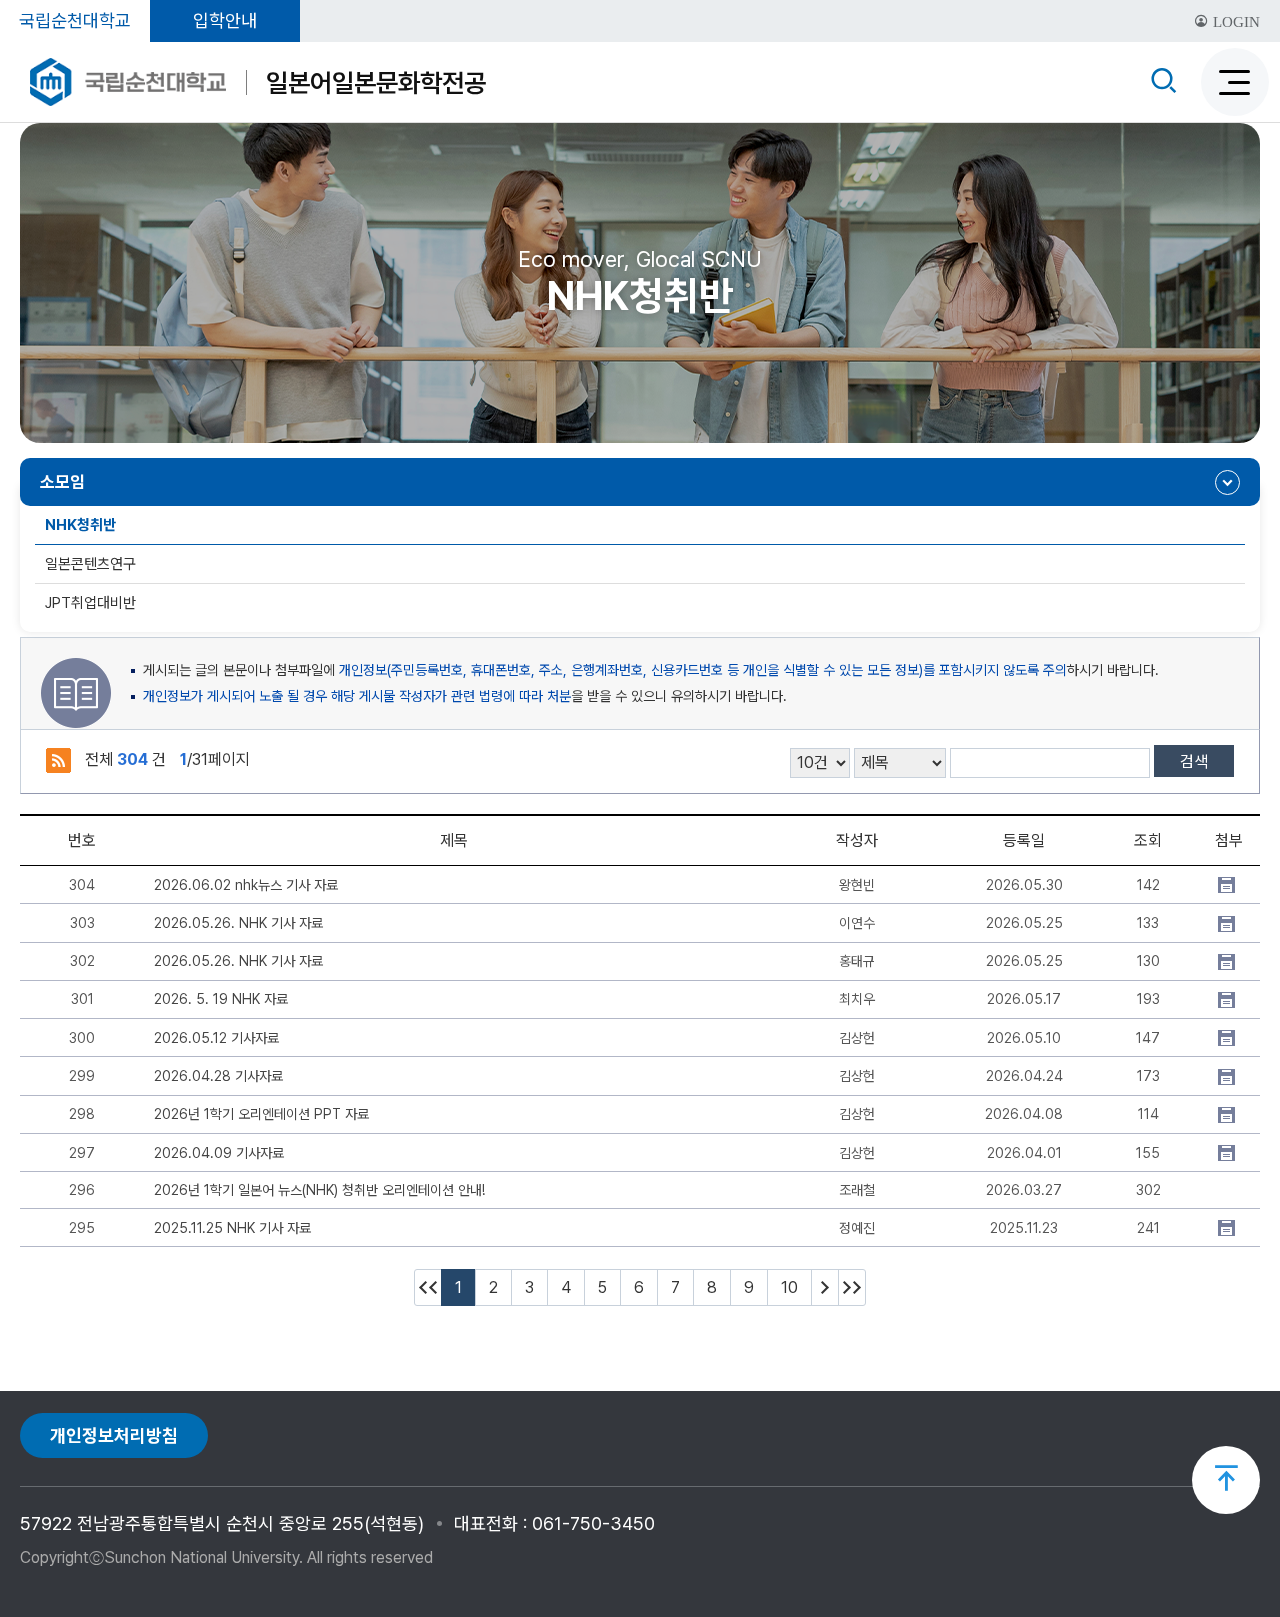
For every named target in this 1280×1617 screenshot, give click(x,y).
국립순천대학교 (75, 20)
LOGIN (1234, 22)
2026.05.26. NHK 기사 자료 (238, 923)
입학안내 (225, 20)
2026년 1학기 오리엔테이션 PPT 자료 (261, 1114)
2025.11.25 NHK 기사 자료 (232, 1228)
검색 (1194, 761)
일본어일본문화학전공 (376, 82)
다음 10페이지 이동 (825, 1287)
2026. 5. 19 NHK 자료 (221, 999)
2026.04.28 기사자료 (218, 1076)
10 (789, 1287)
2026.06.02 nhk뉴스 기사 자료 (246, 885)
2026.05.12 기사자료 (216, 1038)
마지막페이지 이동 (852, 1287)
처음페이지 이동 (428, 1287)
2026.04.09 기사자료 (219, 1153)
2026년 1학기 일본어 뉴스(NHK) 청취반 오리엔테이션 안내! (319, 1190)
